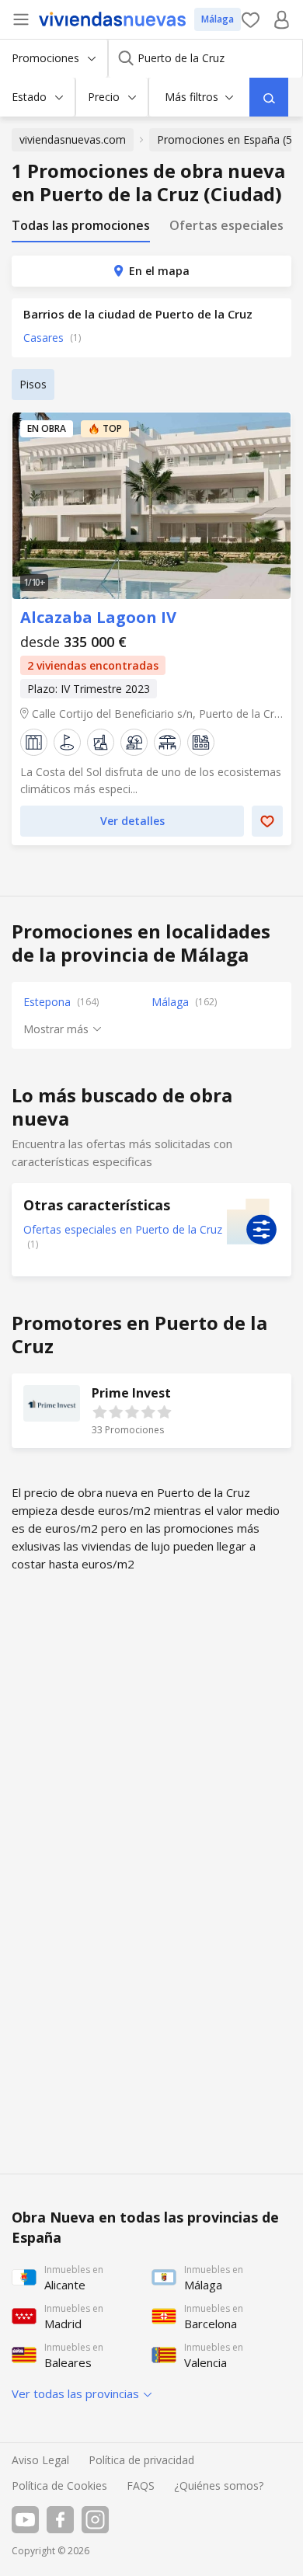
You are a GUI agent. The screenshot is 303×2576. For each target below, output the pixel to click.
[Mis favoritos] (251, 20)
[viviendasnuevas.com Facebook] (60, 2520)
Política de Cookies (59, 2485)
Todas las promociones (81, 226)
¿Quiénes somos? (219, 2485)
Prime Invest (151, 1411)
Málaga (218, 19)
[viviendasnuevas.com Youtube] (25, 2520)
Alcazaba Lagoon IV (151, 506)
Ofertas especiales (226, 226)
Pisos (33, 384)
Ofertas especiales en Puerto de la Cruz (123, 1229)
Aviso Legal (40, 2460)
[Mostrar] (269, 97)
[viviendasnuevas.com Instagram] (95, 2520)
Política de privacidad (141, 2460)
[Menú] (21, 19)
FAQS (141, 2485)
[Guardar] (267, 821)
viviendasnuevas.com (73, 139)
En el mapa (159, 271)
